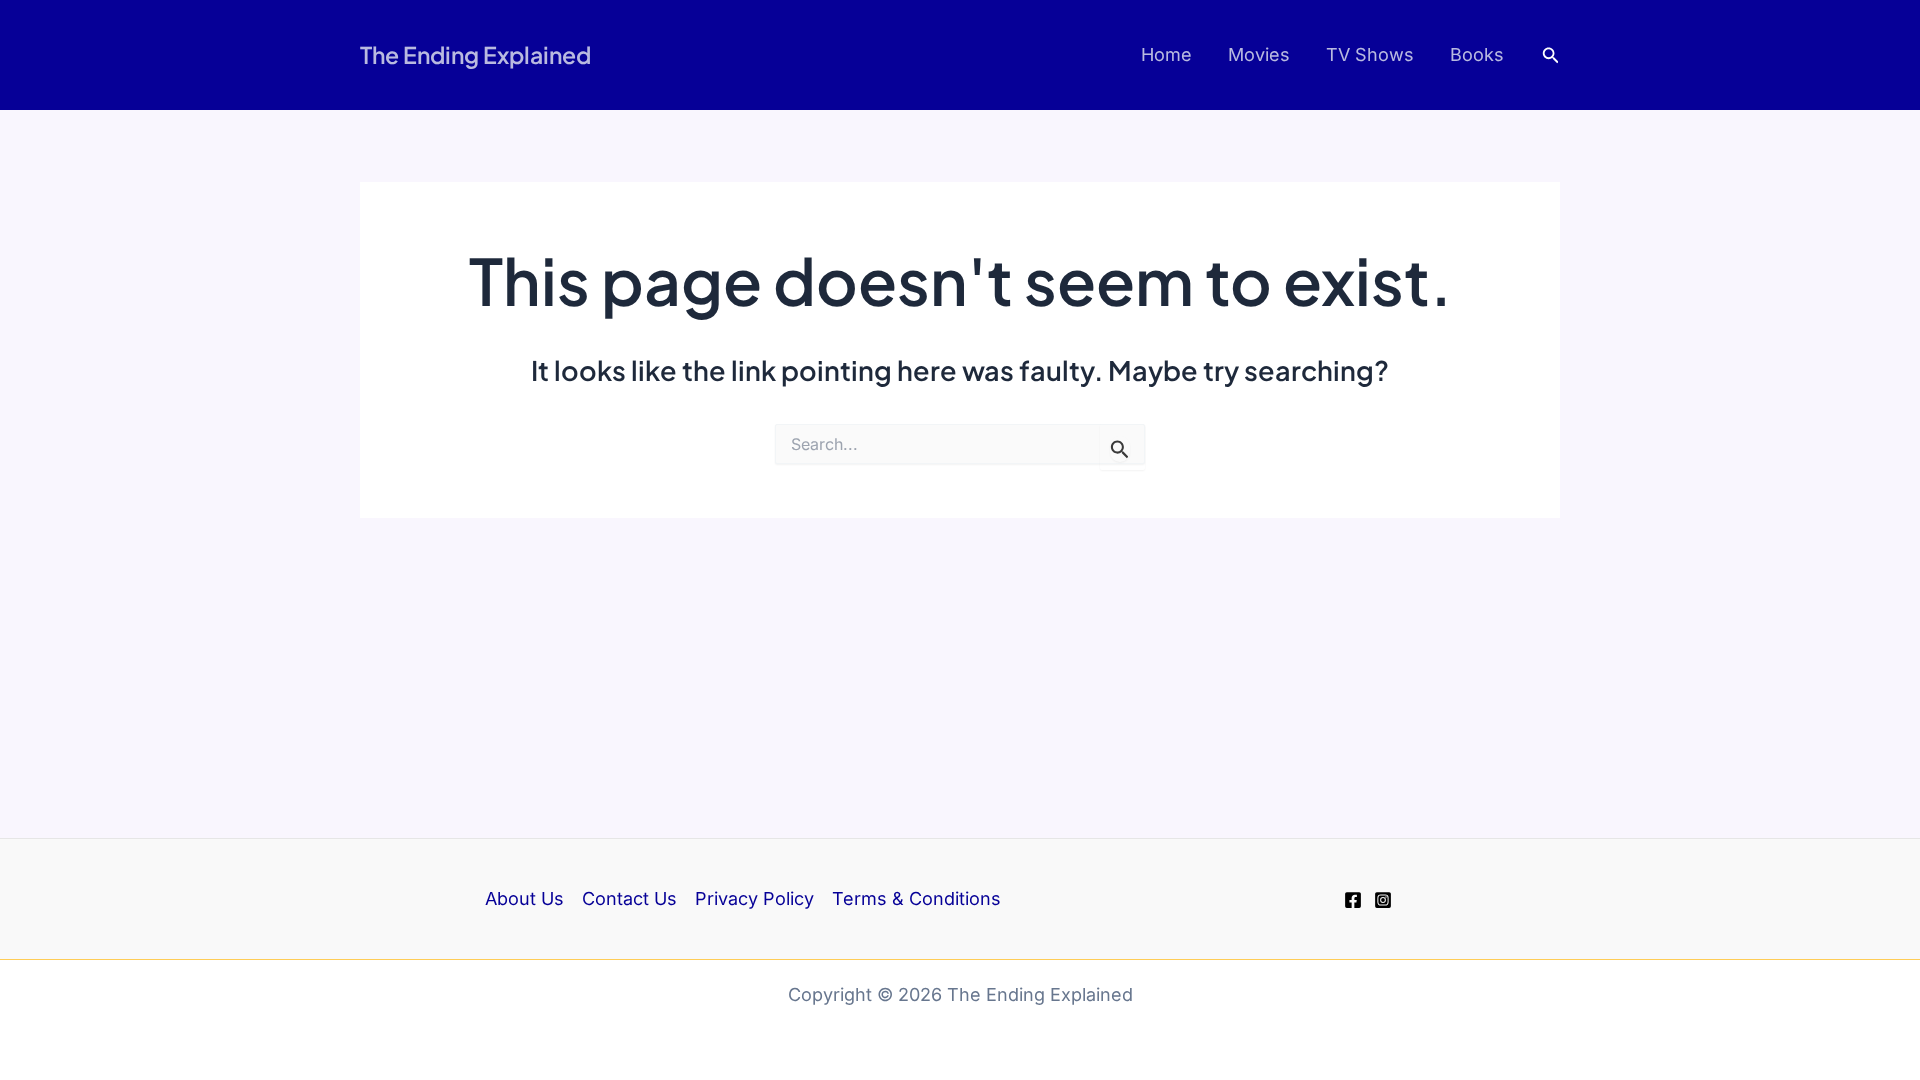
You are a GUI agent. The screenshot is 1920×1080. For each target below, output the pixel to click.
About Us (524, 898)
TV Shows (1370, 54)
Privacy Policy (754, 898)
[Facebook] (1353, 900)
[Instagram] (1383, 900)
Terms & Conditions (916, 898)
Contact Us (629, 898)
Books (1477, 54)
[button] (1551, 55)
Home (1166, 54)
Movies (1259, 54)
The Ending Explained (475, 54)
